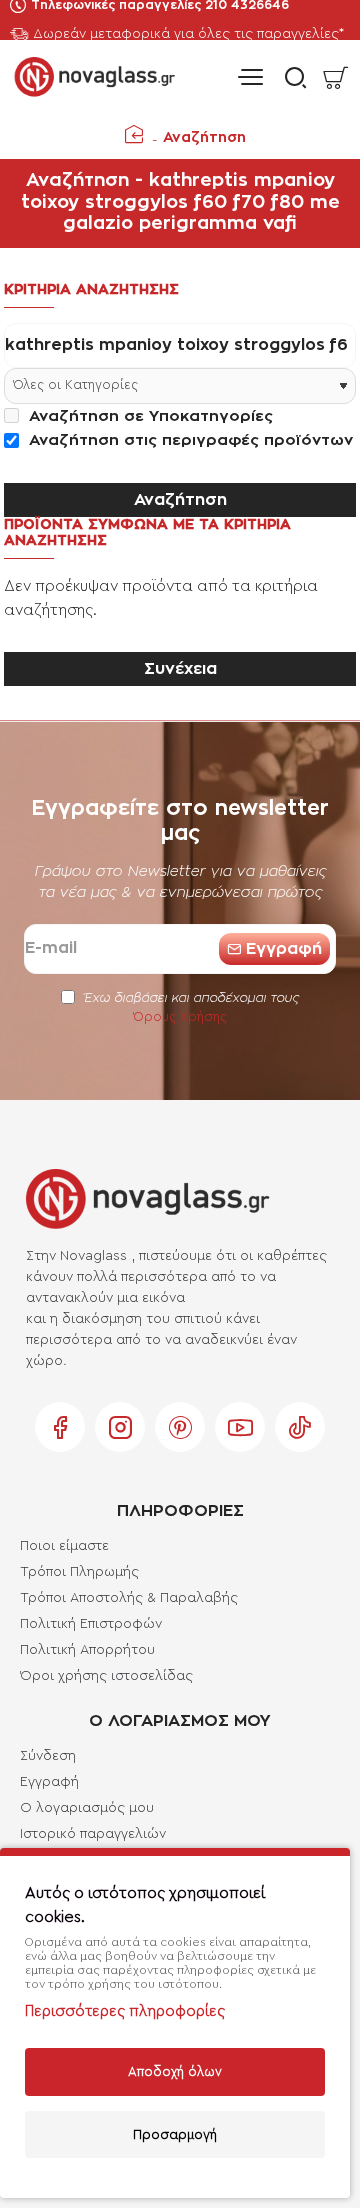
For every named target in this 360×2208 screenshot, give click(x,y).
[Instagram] (120, 1427)
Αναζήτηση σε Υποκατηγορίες (148, 416)
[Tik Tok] (300, 1427)
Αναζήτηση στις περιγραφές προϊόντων (188, 440)
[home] (134, 134)
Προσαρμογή (175, 2134)
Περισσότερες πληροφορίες (125, 2011)
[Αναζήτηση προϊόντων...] (290, 77)
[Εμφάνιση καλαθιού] (335, 77)
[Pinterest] (180, 1427)
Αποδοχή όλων (175, 2071)
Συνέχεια (180, 669)
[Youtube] (240, 1427)
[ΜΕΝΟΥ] (250, 77)
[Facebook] (60, 1427)
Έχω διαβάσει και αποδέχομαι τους (189, 1007)
